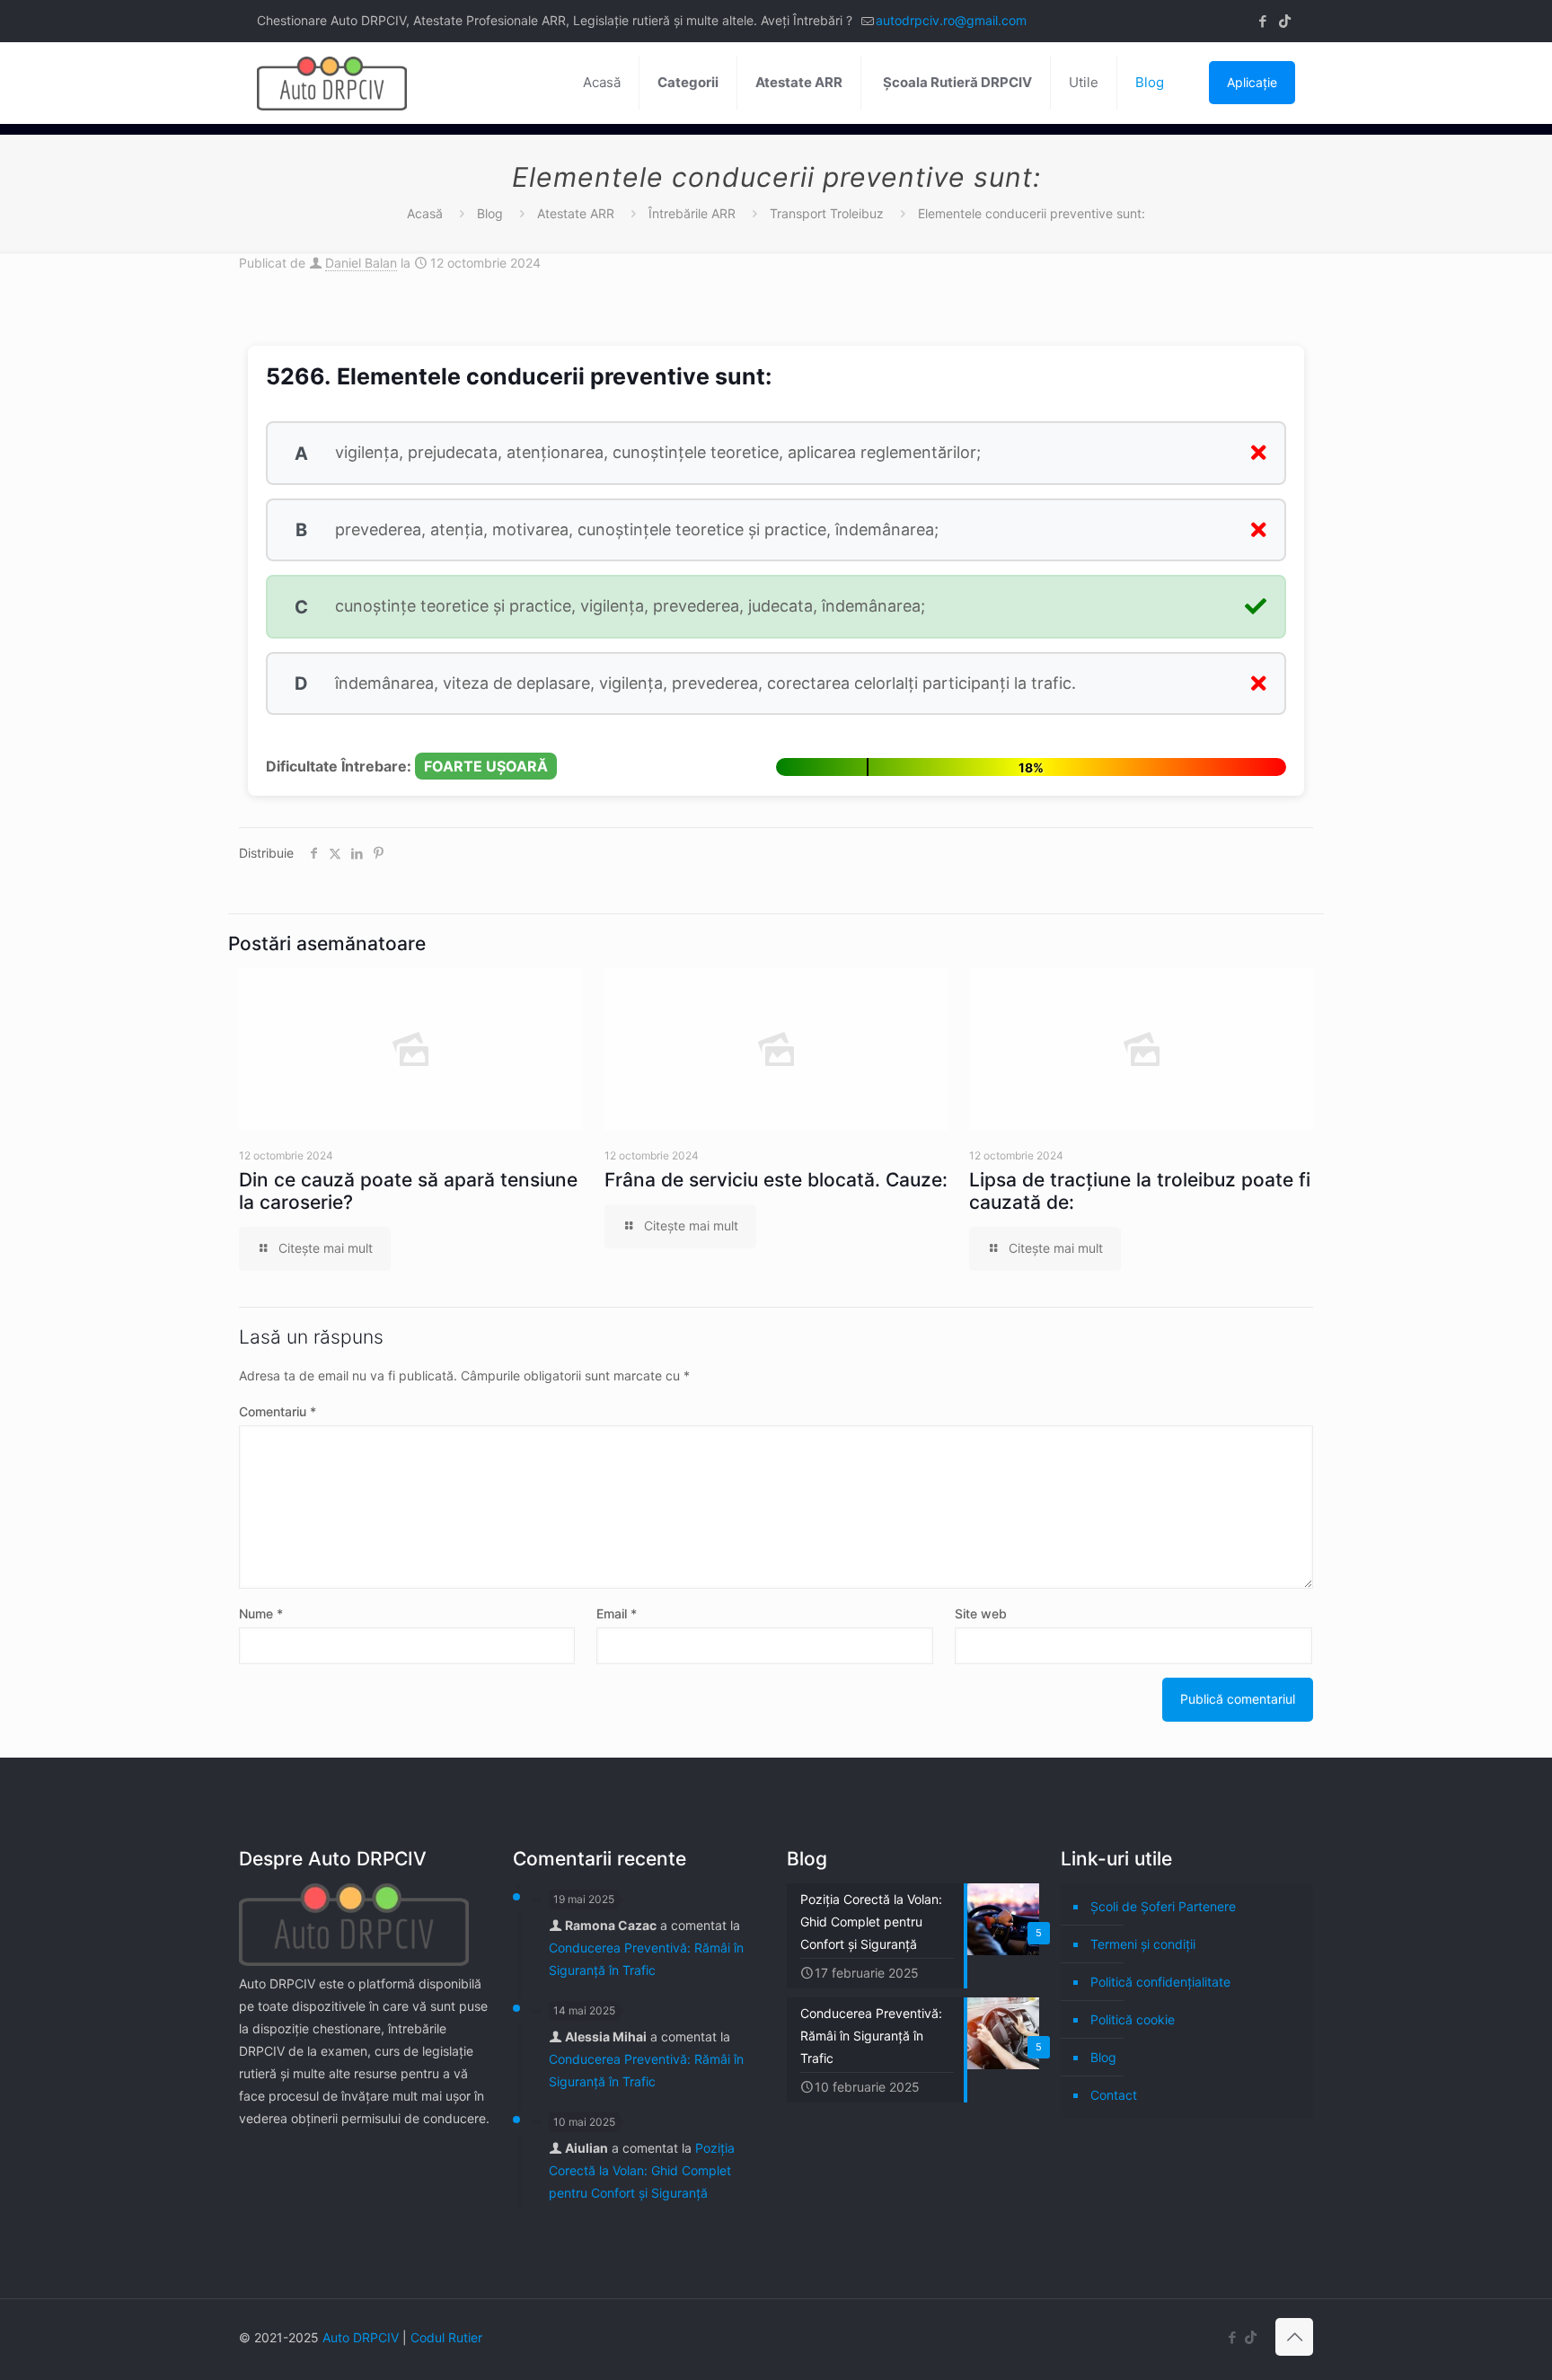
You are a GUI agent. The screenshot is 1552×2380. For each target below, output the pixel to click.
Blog (490, 213)
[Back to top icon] (1294, 2337)
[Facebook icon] (1262, 21)
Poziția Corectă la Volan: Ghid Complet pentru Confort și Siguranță (642, 2170)
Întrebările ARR (692, 213)
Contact (1114, 2095)
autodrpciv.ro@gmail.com (951, 20)
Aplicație (1252, 82)
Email (617, 1613)
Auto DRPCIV (361, 2337)
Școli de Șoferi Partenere (1163, 1906)
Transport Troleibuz (827, 213)
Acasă (425, 213)
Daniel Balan (361, 263)
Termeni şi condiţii (1143, 1944)
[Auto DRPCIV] (332, 83)
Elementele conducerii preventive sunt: (1032, 213)
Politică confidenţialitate (1160, 1982)
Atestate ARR (576, 213)
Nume (261, 1613)
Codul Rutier (446, 2337)
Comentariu (278, 1411)
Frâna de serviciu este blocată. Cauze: (776, 1180)
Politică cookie (1133, 2019)
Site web (981, 1613)
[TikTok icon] (1285, 21)
